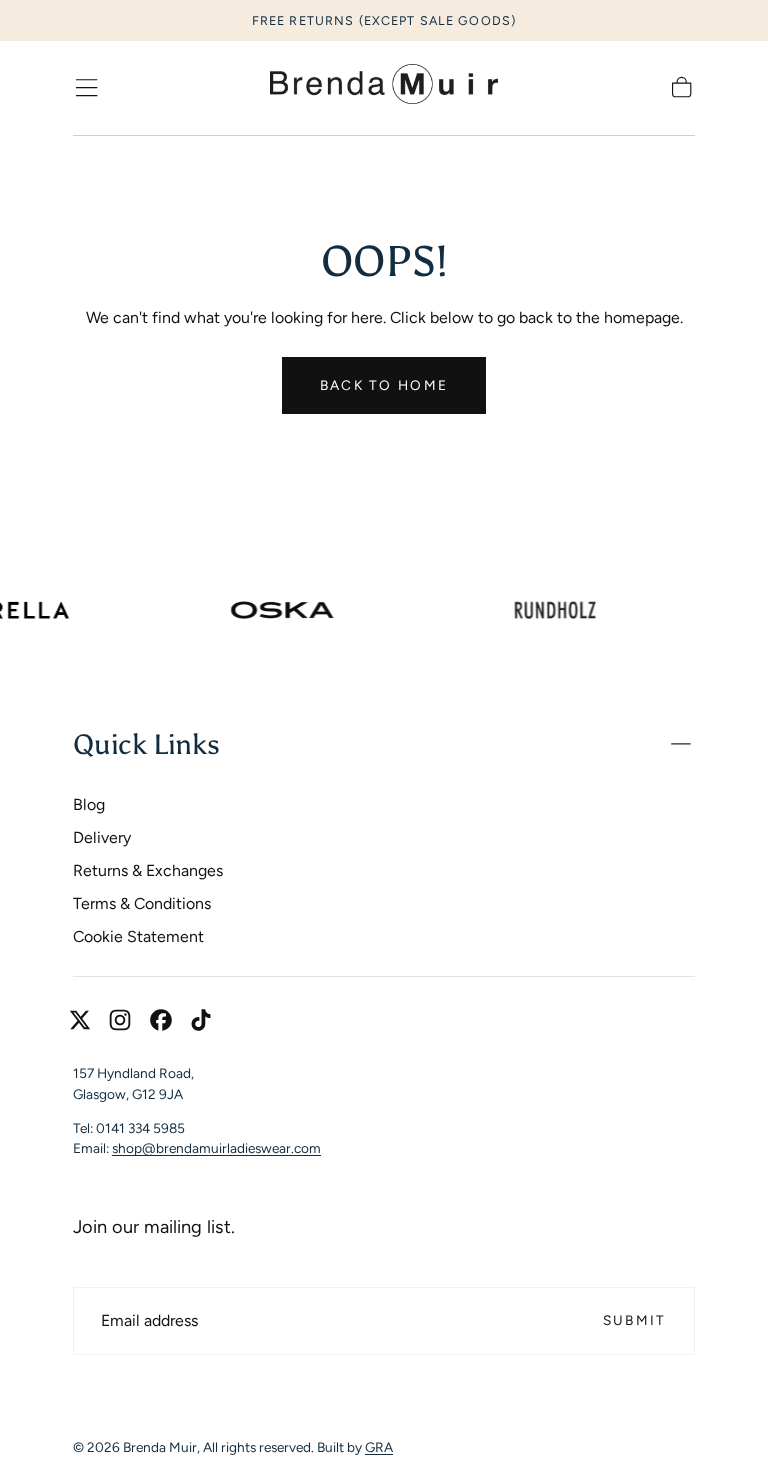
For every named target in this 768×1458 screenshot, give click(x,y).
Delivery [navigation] (102, 837)
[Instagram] (120, 1020)
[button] (86, 87)
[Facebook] (161, 1020)
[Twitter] (80, 1020)
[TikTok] (201, 1020)
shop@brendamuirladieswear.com (216, 1148)
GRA (379, 1447)
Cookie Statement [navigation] (138, 936)
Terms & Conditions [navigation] (142, 903)
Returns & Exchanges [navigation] (148, 870)
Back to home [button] (384, 385)
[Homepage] (384, 88)
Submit (635, 1320)
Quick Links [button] (146, 744)
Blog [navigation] (89, 804)
